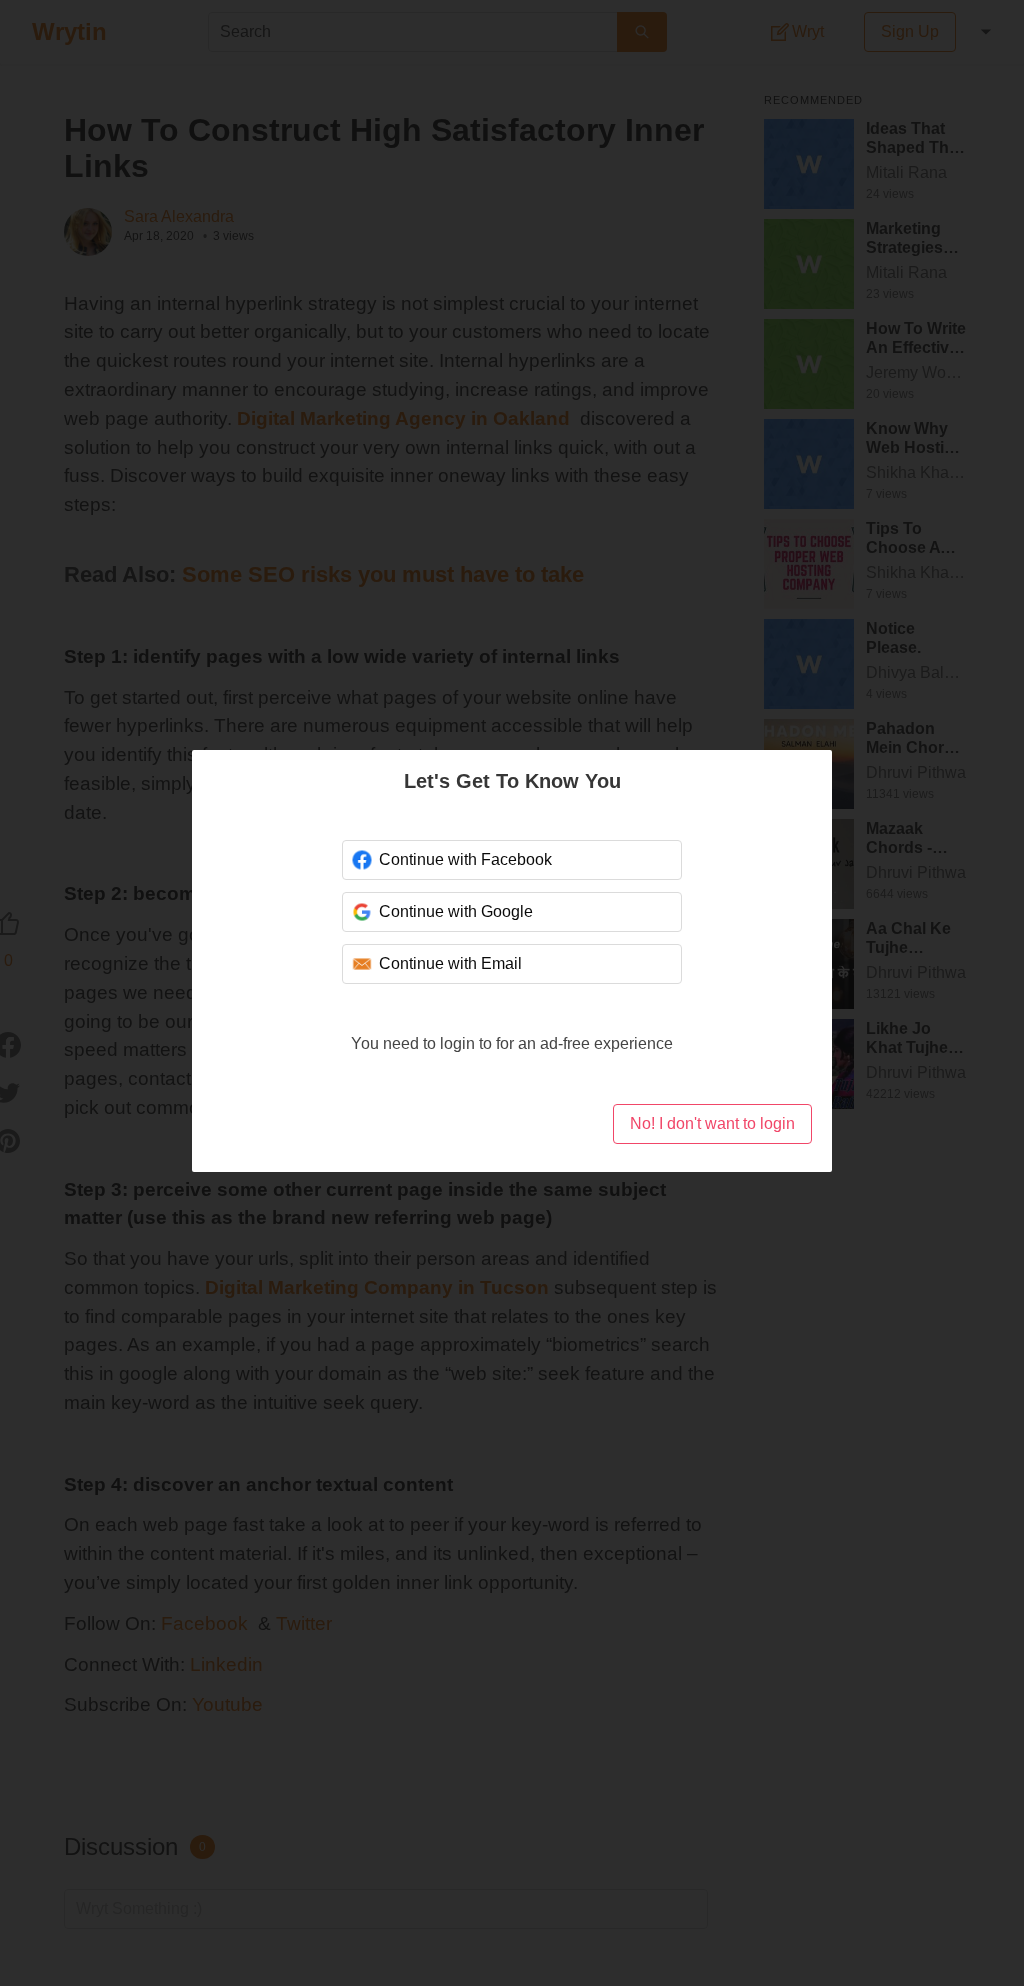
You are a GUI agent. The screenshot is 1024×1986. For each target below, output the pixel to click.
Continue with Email (450, 963)
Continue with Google (456, 911)
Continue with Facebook (465, 859)
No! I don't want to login (712, 1123)
